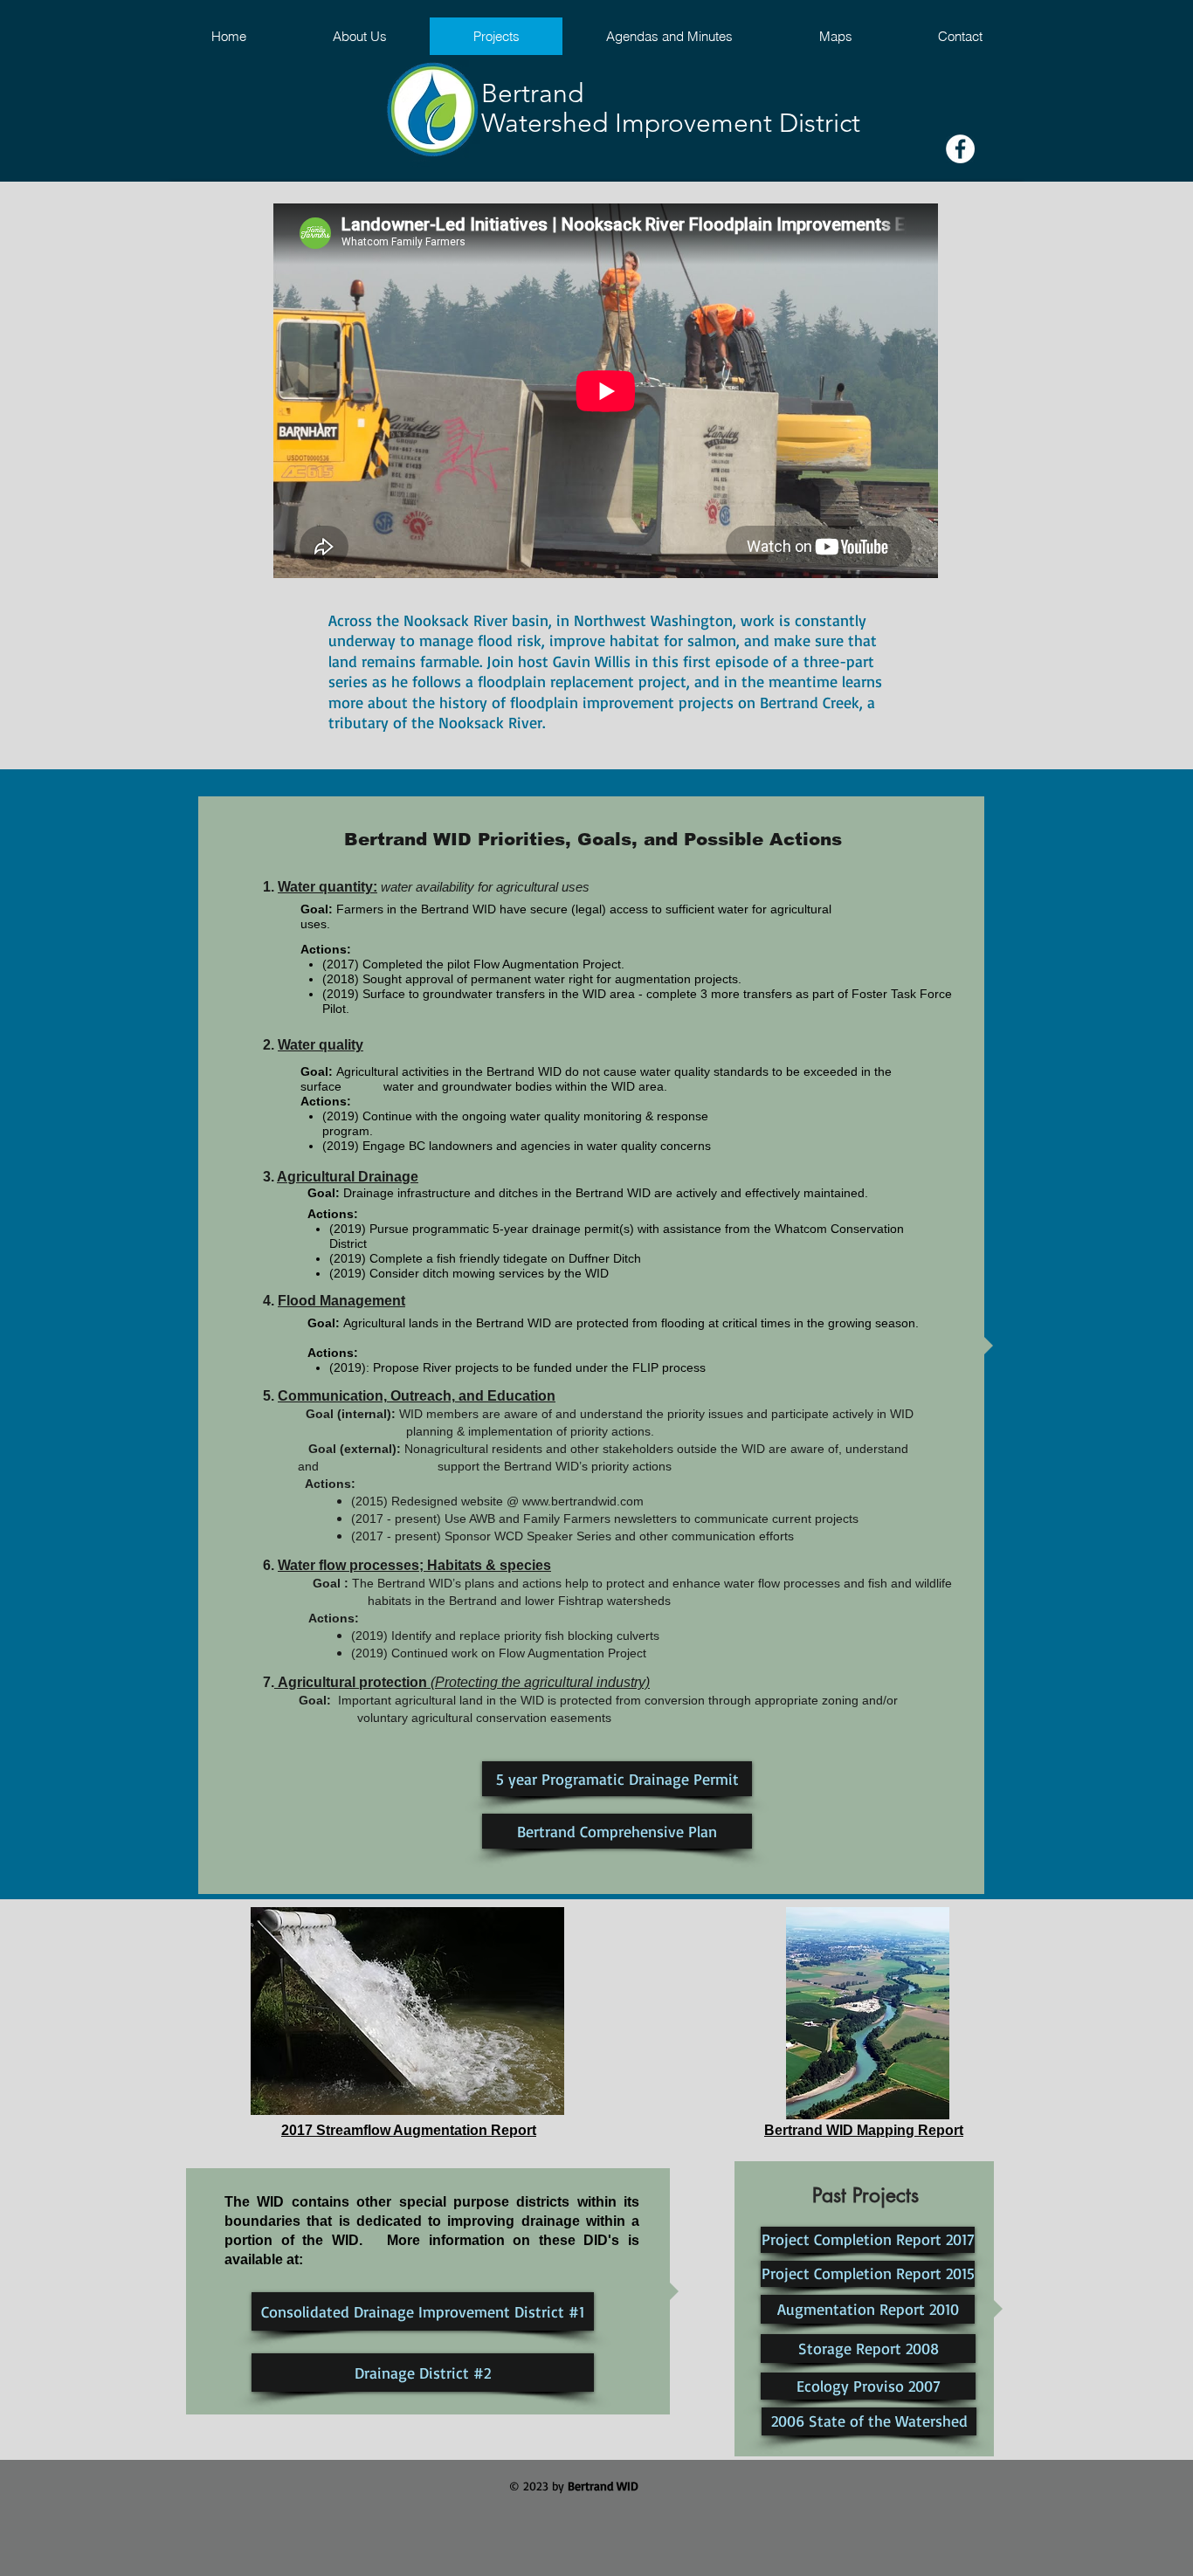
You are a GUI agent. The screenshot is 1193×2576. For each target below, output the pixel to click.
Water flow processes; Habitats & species (414, 1565)
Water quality (321, 1045)
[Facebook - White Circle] (960, 149)
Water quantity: (328, 887)
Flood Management (341, 1301)
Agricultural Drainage (348, 1177)
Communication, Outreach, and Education (417, 1396)
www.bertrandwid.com (583, 1501)
